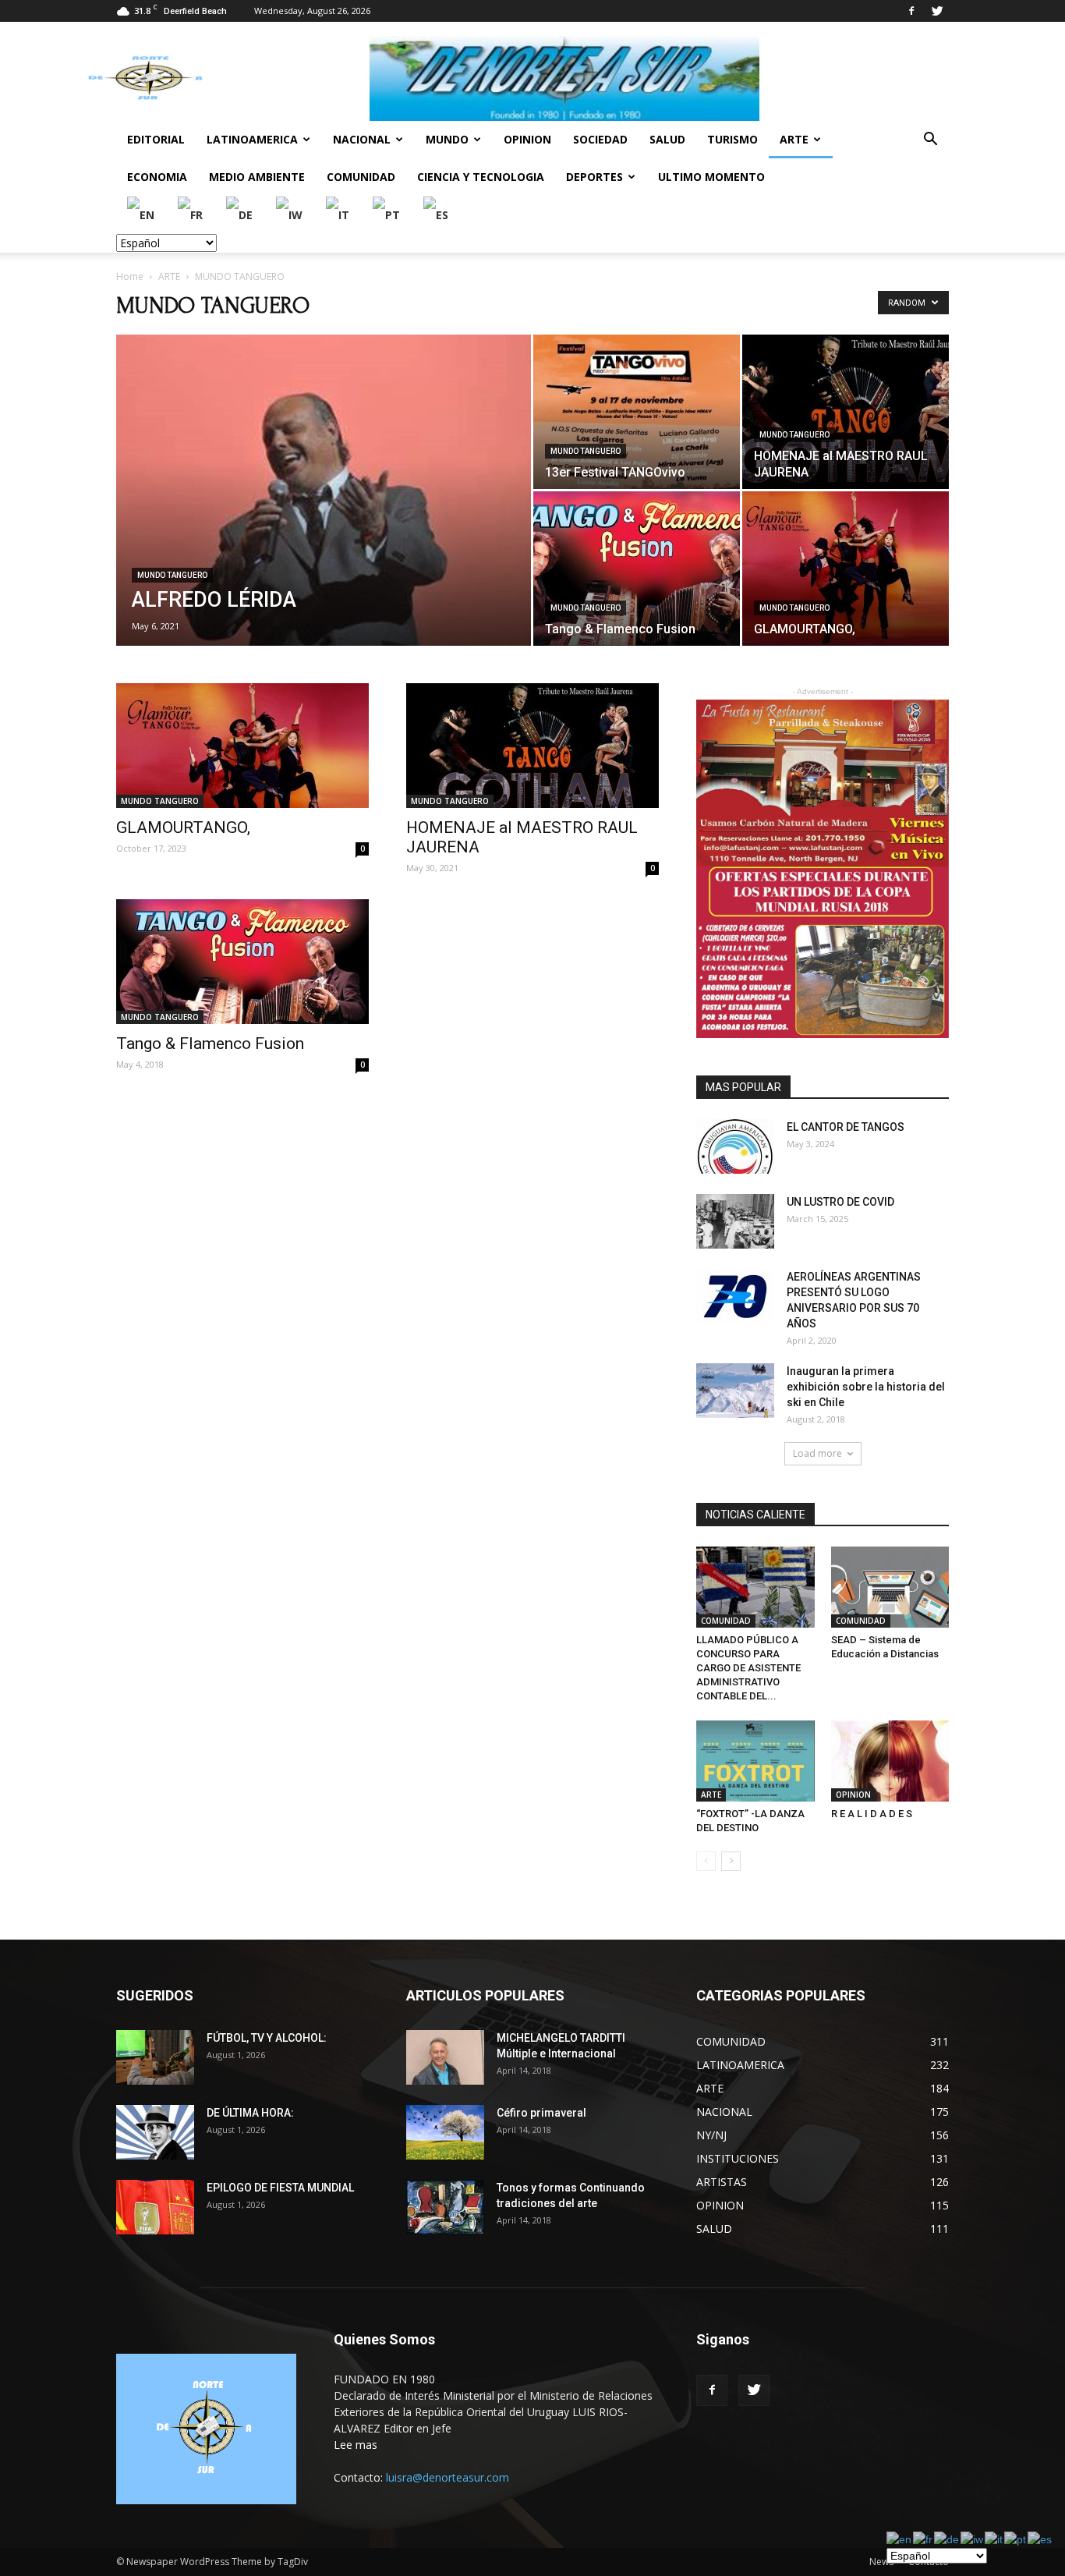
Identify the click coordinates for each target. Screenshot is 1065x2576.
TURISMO (732, 139)
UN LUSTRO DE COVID (840, 1202)
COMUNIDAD (361, 177)
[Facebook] (911, 11)
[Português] (387, 214)
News (881, 2562)
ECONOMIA (157, 177)
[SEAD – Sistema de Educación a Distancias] (890, 1587)
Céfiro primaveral (541, 2113)
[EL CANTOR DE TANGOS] (735, 1146)
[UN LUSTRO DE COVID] (735, 1221)
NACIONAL (362, 139)
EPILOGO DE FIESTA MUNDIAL (280, 2188)
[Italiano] (338, 214)
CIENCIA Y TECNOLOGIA (481, 177)
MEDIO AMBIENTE (257, 177)
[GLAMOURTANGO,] (846, 569)
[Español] (437, 214)
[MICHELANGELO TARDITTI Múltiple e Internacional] (445, 2057)
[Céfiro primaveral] (445, 2132)
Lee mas (356, 2445)
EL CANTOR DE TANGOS (846, 1127)
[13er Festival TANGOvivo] (637, 412)
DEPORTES (594, 177)
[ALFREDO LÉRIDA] (324, 494)
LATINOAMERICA (252, 139)
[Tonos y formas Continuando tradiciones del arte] (445, 2207)
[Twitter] (937, 11)
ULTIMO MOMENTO (711, 177)
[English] (142, 214)
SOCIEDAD (600, 139)
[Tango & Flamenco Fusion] (637, 569)
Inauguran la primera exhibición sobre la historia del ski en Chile (866, 1387)
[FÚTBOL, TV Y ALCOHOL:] (155, 2057)
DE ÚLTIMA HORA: (250, 2113)
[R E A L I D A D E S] (890, 1761)
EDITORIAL (156, 139)
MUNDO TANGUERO (172, 575)
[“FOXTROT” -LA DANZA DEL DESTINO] (755, 1761)
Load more (817, 1453)
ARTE (794, 139)
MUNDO (447, 139)
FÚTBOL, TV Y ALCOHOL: (267, 2038)
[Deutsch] (240, 214)
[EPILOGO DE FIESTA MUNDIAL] (155, 2207)
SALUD (667, 139)
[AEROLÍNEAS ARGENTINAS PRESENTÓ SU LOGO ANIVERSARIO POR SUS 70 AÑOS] (735, 1296)
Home (130, 276)
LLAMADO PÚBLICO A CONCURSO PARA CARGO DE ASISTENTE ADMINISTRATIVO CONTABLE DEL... (748, 1668)
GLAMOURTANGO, (183, 827)
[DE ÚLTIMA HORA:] (155, 2132)
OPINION (527, 139)
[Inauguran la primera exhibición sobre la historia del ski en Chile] (735, 1391)
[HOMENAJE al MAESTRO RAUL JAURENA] (846, 412)
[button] (930, 141)
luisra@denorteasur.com (448, 2477)
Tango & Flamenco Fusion (210, 1044)
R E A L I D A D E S (872, 1814)
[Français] (191, 214)
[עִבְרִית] (290, 214)
